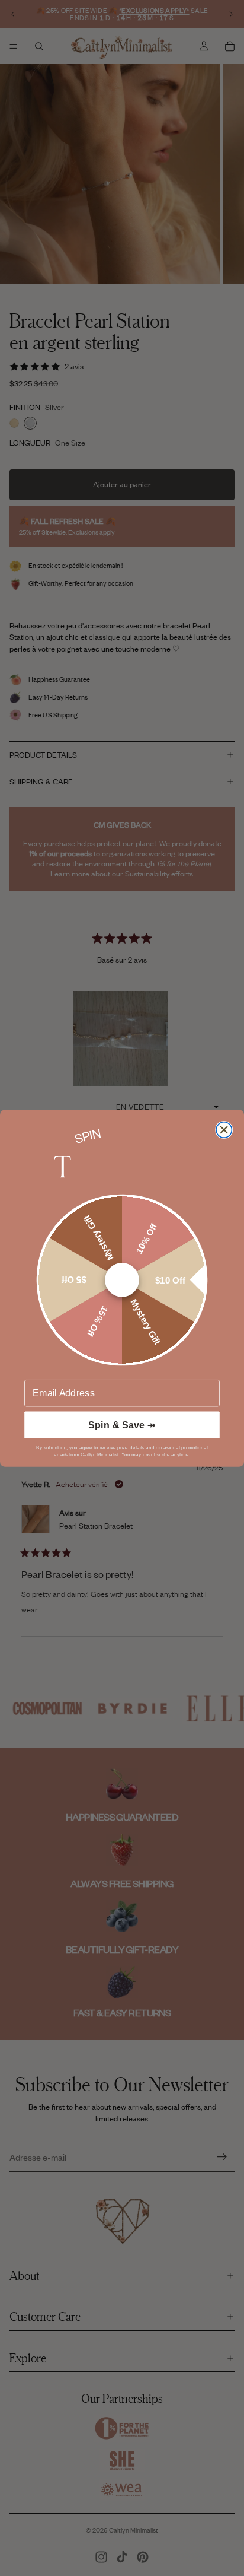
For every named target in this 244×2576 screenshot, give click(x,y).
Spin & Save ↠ (122, 1425)
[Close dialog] (224, 1130)
